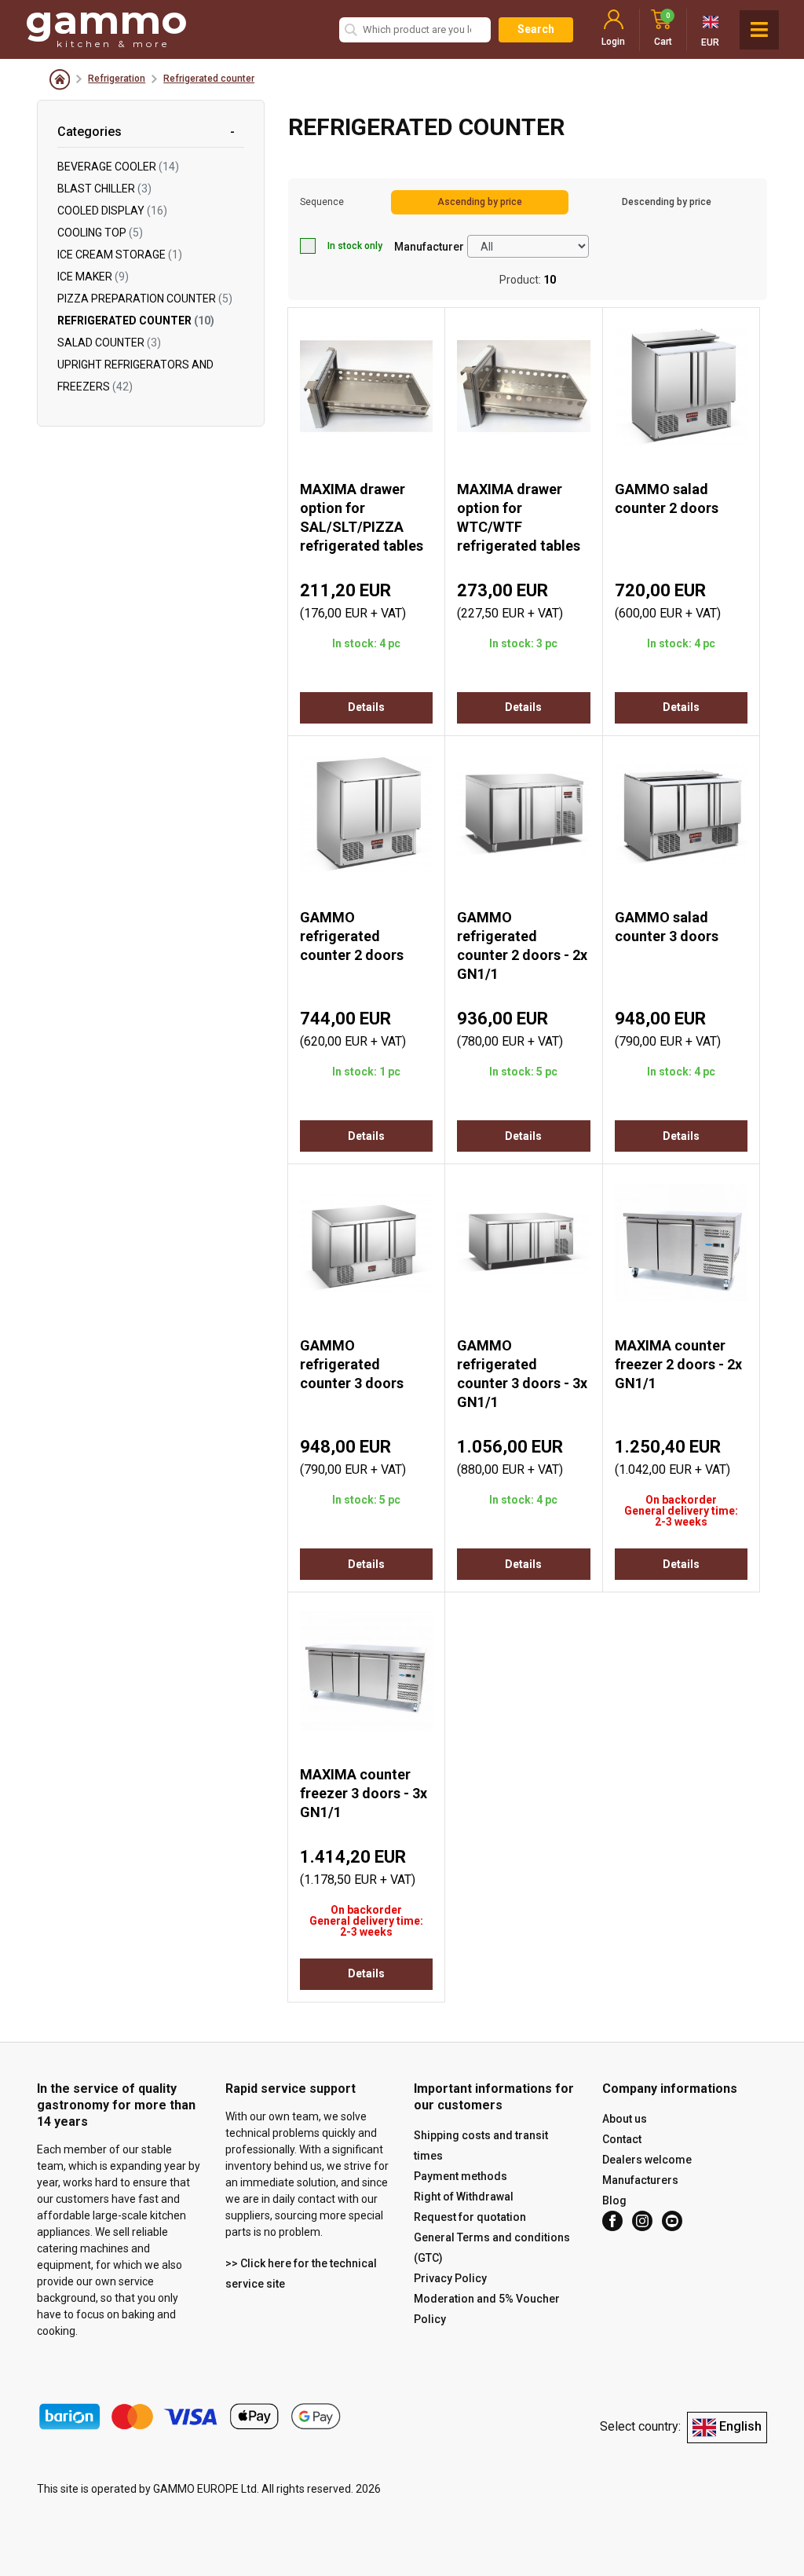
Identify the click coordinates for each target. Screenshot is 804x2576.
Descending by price (667, 202)
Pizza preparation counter (145, 299)
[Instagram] (642, 2221)
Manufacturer (429, 247)
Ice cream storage (120, 255)
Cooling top (100, 233)
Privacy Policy (450, 2278)
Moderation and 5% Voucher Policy (487, 2309)
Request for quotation (470, 2217)
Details (366, 707)
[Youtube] (672, 2221)
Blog (614, 2200)
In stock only (355, 246)
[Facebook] (612, 2221)
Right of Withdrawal (464, 2197)
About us (625, 2119)
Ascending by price (480, 202)
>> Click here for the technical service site (301, 2274)
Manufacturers (640, 2180)
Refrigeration (117, 79)
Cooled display (112, 211)
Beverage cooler (118, 167)
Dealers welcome (647, 2160)
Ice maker (93, 277)
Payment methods (460, 2176)
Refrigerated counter (209, 79)
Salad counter (109, 343)
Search (536, 29)
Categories (90, 132)
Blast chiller (104, 189)
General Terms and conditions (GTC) (492, 2248)
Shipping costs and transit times (481, 2145)
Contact (622, 2139)
